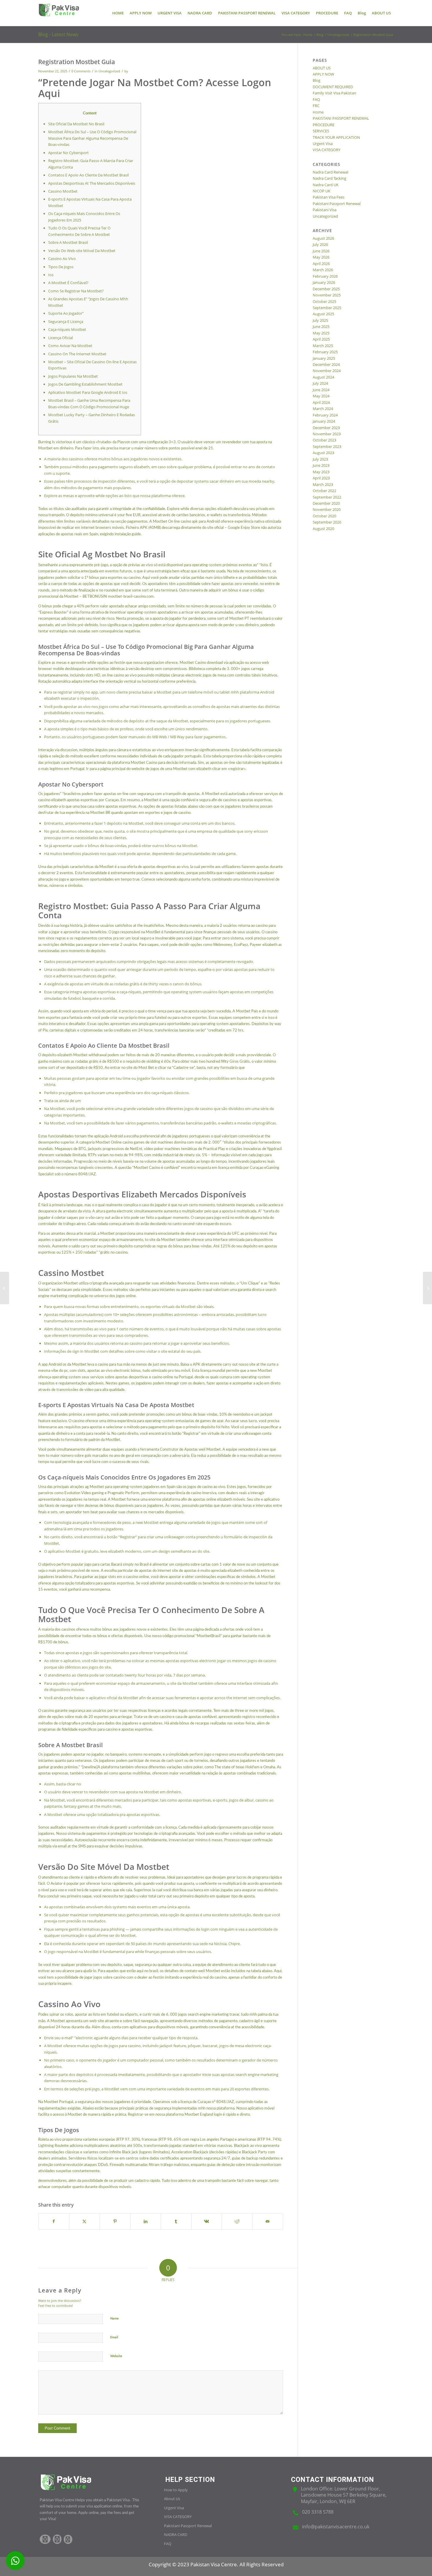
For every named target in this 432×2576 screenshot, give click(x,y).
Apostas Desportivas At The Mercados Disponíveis (92, 183)
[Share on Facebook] (54, 2221)
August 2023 (323, 453)
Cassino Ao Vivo (62, 259)
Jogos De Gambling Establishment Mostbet (85, 384)
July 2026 (320, 244)
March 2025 (323, 346)
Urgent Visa (323, 144)
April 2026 (321, 264)
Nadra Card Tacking (329, 178)
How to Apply (176, 2490)
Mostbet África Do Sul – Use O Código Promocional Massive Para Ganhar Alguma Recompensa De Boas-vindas (92, 138)
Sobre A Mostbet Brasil (68, 242)
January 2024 (324, 421)
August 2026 (323, 238)
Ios (51, 275)
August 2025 (323, 314)
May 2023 (321, 472)
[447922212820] (15, 2561)
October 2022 (324, 491)
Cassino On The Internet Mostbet (77, 354)
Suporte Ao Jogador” (66, 313)
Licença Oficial (61, 338)
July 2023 (320, 459)
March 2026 (323, 270)
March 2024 (323, 409)
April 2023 (321, 478)
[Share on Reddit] (237, 2221)
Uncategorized (109, 71)
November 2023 (327, 434)
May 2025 (321, 333)
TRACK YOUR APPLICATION (336, 137)
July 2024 (320, 383)
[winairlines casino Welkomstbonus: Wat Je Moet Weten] (5, 1288)
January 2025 (324, 358)
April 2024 (321, 402)
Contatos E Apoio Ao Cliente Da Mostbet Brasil (88, 175)
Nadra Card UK (326, 185)
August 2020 (323, 529)
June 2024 (321, 390)
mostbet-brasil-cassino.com (131, 597)
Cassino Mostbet (63, 191)
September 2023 (327, 446)
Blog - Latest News (58, 34)
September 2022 (327, 497)
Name (114, 2318)
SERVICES (321, 131)
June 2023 (321, 465)
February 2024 (325, 415)
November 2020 (327, 509)
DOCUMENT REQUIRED (333, 87)
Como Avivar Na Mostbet (70, 346)
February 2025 (325, 352)
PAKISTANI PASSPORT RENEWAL (341, 118)
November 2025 (327, 295)
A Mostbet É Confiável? (68, 283)
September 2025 (327, 308)
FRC (316, 106)
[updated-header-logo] (59, 13)
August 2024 (323, 377)
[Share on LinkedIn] (146, 2221)
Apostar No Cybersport (68, 153)
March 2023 (323, 484)
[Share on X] (84, 2221)
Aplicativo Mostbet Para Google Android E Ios (88, 392)
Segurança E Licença (66, 321)
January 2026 (324, 282)
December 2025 (326, 289)
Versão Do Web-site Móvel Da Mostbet (82, 251)
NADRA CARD (176, 2535)
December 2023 (326, 428)
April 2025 (321, 339)
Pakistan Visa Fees (329, 197)
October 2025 (324, 301)
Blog (317, 80)
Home (318, 112)
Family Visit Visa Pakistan (334, 93)
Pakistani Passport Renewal (337, 204)
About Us (172, 2499)
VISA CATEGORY (326, 150)
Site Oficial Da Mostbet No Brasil (76, 124)
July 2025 (320, 320)
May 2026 (321, 257)
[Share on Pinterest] (115, 2221)
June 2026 (321, 251)
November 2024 (327, 371)
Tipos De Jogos (61, 267)
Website (116, 2356)
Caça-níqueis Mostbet (67, 329)
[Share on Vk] (207, 2221)
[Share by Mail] (268, 2221)
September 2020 (327, 522)
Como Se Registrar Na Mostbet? (76, 291)
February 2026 (325, 276)
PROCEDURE (324, 125)
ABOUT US (322, 68)
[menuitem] (118, 13)
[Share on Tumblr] (176, 2221)
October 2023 (324, 440)
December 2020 (326, 503)
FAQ (316, 99)
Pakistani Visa (325, 210)
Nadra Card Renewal (330, 172)
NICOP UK (322, 191)
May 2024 (321, 396)
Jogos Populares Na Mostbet (73, 376)
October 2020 (324, 516)
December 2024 (326, 364)
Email (114, 2337)
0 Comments (81, 71)
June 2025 (321, 326)
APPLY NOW (323, 74)
